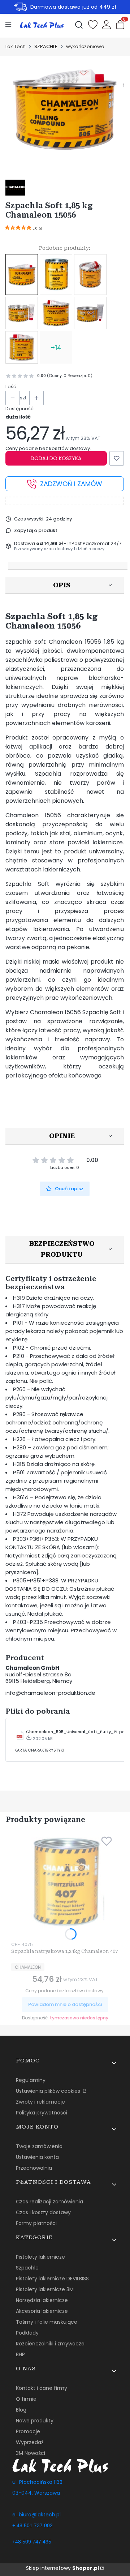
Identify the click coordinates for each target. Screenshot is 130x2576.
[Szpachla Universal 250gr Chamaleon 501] (90, 275)
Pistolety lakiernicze (40, 2257)
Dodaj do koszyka (56, 458)
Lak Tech (16, 46)
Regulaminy (31, 2080)
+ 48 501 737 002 (32, 2525)
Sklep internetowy (62, 2568)
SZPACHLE (46, 46)
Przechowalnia (34, 2168)
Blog (21, 2410)
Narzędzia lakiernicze (42, 2300)
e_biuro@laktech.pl (36, 2515)
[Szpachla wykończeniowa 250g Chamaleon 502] (22, 347)
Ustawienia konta (37, 2157)
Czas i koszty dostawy (43, 2212)
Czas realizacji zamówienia (49, 2202)
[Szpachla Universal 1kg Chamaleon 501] (56, 313)
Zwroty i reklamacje (40, 2102)
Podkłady (27, 2333)
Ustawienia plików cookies (49, 2091)
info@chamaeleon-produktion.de (50, 1693)
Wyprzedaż (30, 2442)
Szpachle (27, 2268)
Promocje (28, 2431)
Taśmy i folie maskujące (47, 2322)
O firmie (26, 2399)
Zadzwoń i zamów (71, 484)
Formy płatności (36, 2223)
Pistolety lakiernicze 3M (45, 2289)
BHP (20, 2354)
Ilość (11, 387)
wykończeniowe (85, 46)
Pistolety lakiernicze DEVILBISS (52, 2279)
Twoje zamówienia (39, 2146)
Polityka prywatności (42, 2113)
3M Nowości (31, 2453)
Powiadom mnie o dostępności (65, 2004)
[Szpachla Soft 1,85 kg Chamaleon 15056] (22, 275)
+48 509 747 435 (32, 2542)
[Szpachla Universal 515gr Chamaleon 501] (22, 313)
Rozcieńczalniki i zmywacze (50, 2344)
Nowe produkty (35, 2421)
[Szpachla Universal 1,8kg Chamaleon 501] (90, 313)
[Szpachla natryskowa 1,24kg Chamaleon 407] (56, 275)
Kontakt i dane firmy (42, 2388)
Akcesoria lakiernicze (42, 2311)
